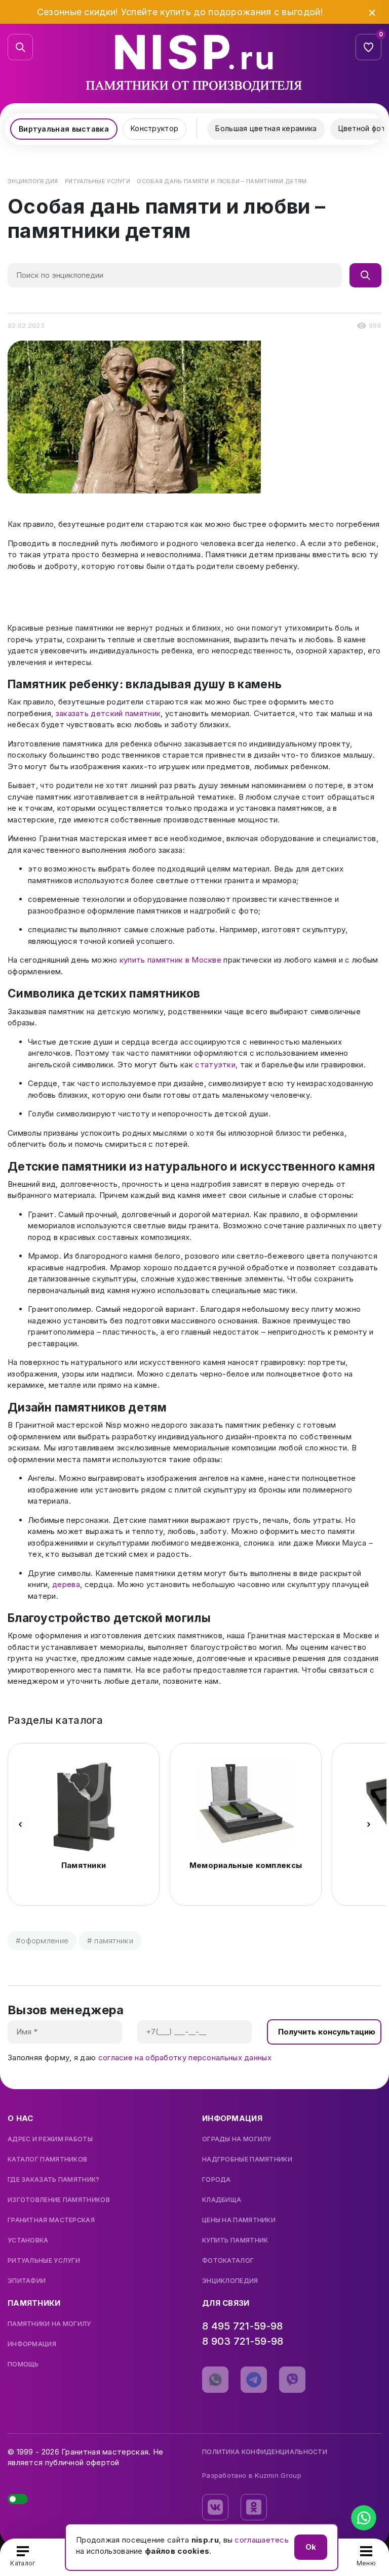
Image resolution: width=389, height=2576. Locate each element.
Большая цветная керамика (266, 128)
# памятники (110, 1941)
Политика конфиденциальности (265, 2452)
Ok (311, 2547)
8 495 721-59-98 (243, 2326)
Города (217, 2180)
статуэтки (215, 1065)
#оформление (42, 1941)
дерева (66, 1584)
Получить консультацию (327, 2032)
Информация (32, 2344)
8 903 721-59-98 (243, 2341)
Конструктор (154, 128)
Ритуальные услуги (44, 2261)
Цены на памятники (239, 2220)
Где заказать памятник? (54, 2180)
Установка (28, 2240)
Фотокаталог (228, 2261)
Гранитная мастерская (51, 2220)
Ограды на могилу (237, 2139)
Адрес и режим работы (50, 2139)
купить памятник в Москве (170, 960)
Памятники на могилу (49, 2324)
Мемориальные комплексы (246, 1865)
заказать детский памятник (108, 713)
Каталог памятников (47, 2159)
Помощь (23, 2364)
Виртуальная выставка (64, 129)
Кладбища (222, 2200)
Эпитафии (27, 2281)
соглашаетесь (262, 2540)
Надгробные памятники (247, 2159)
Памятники (84, 1865)
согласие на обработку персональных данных (185, 2058)
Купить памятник (235, 2240)
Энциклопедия (230, 2281)
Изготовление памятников (59, 2200)
